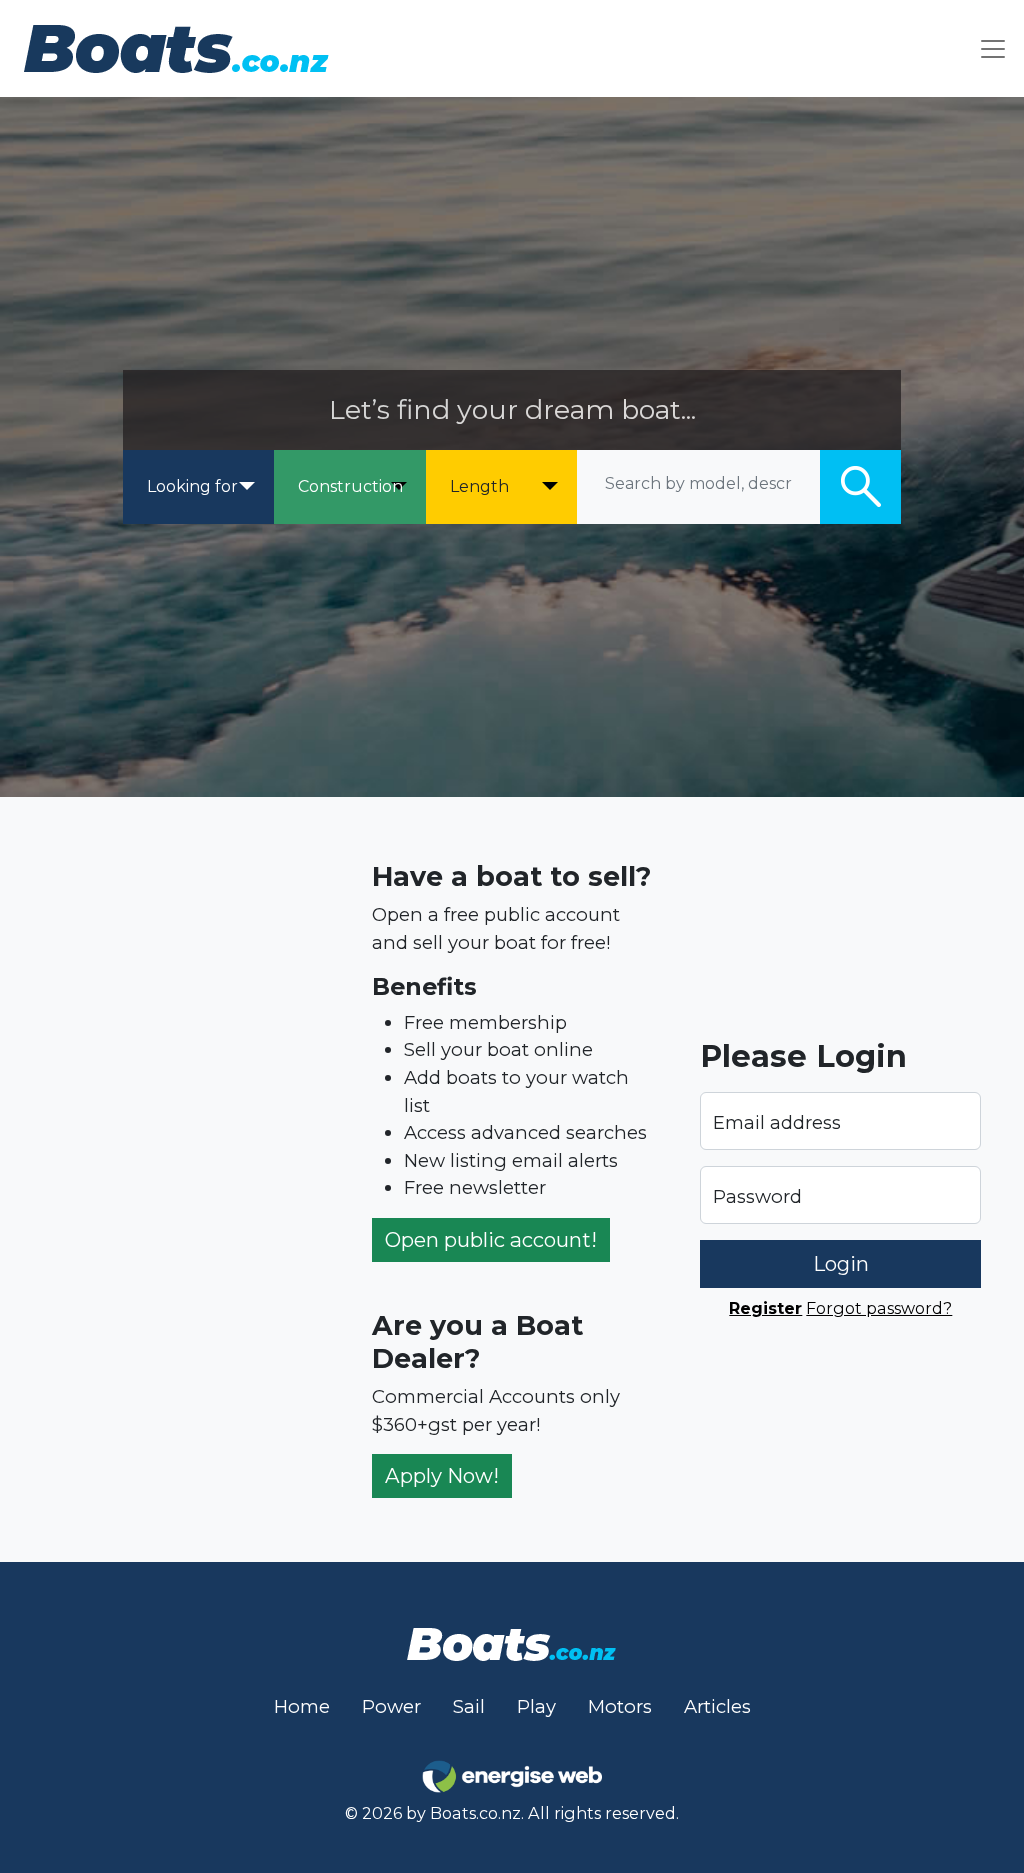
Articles (717, 1706)
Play (536, 1706)
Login (841, 1263)
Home (302, 1706)
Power (391, 1706)
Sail (469, 1706)
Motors (620, 1706)
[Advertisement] (183, 1180)
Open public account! (491, 1239)
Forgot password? (879, 1308)
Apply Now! (442, 1475)
